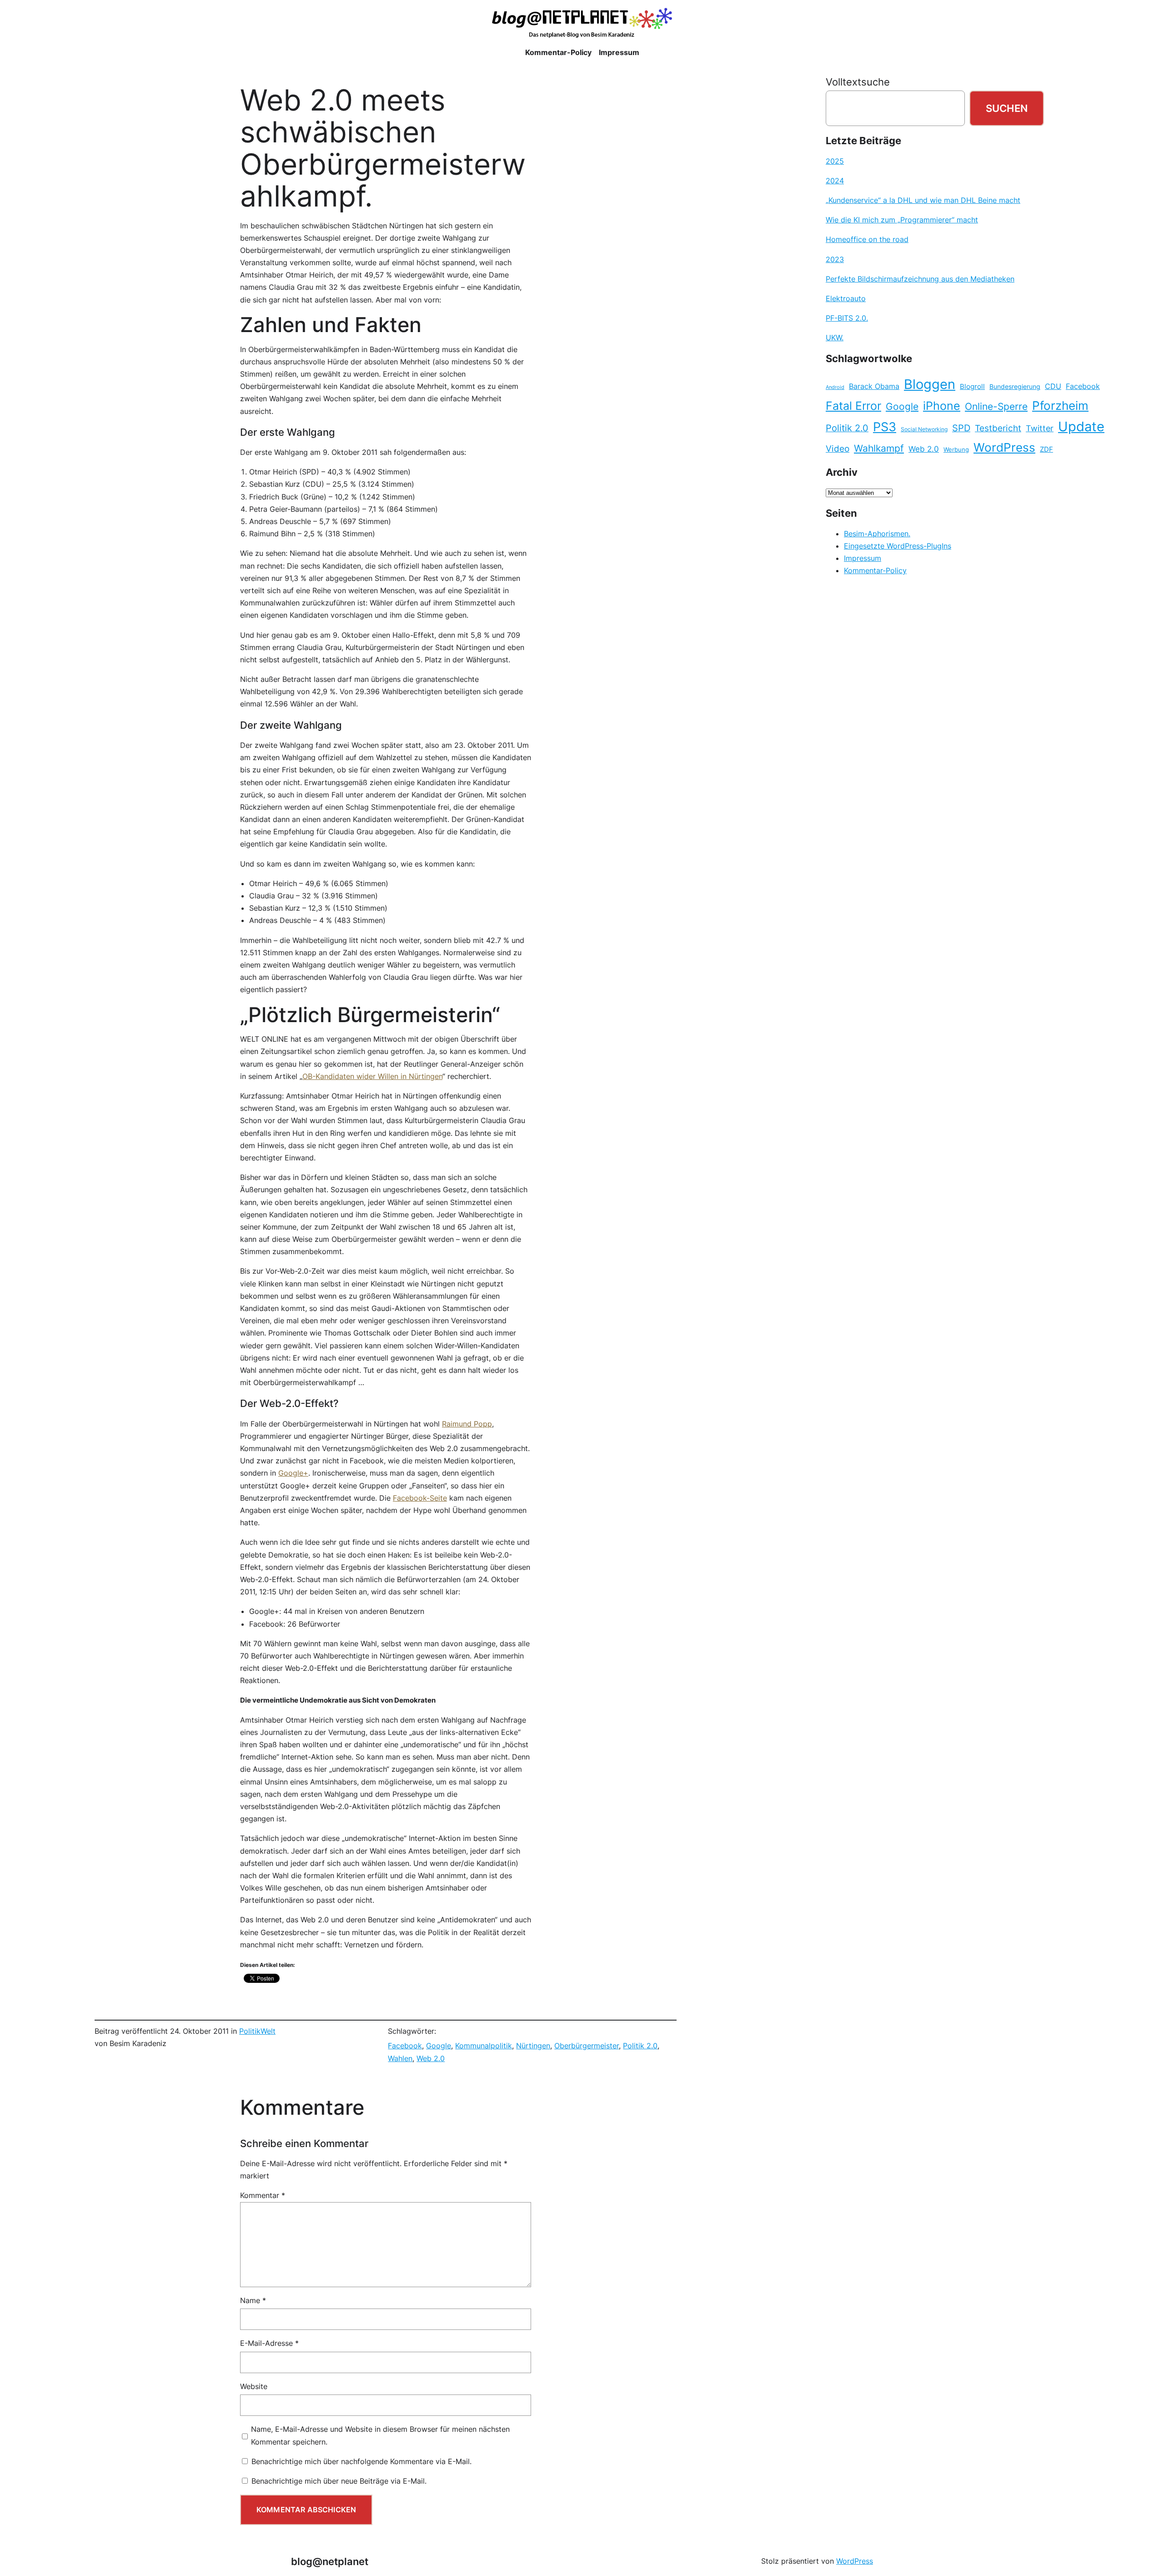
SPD (961, 428)
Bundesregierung (1015, 387)
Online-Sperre (996, 406)
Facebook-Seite (420, 1498)
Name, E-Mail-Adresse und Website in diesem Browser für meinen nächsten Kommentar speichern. (380, 2435)
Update (1081, 426)
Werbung (956, 450)
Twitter (1040, 428)
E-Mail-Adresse (269, 2343)
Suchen (1007, 108)
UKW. (835, 338)
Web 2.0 (431, 2058)
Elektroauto (846, 298)
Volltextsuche (858, 82)
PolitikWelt (257, 2031)
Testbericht (998, 428)
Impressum (863, 558)
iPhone (942, 406)
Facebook (405, 2046)
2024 (835, 181)
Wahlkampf (879, 448)
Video (838, 449)
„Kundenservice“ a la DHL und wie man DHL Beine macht (923, 200)
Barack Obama (874, 386)
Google (439, 2046)
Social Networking (924, 429)
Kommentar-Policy (875, 570)
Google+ (293, 1473)
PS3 (885, 427)
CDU (1053, 386)
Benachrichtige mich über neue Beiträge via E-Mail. (339, 2481)
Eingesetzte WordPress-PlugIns (898, 546)
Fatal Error (853, 406)
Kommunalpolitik (484, 2046)
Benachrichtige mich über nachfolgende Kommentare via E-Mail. (361, 2461)
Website (254, 2386)
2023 (835, 259)
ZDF (1046, 449)
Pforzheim (1060, 406)
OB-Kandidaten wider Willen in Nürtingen (372, 1076)
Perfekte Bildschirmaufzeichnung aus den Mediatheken (920, 279)
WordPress (1004, 447)
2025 (835, 161)
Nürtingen (533, 2046)
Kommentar (263, 2195)
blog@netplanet (330, 2561)
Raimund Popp (467, 1424)
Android (835, 387)
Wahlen (400, 2058)
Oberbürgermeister (587, 2046)
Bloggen (930, 384)
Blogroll (972, 387)
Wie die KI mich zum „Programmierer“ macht (902, 220)
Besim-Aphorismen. (877, 534)
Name (253, 2300)
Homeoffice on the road (867, 239)
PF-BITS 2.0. (847, 318)
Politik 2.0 (640, 2046)
